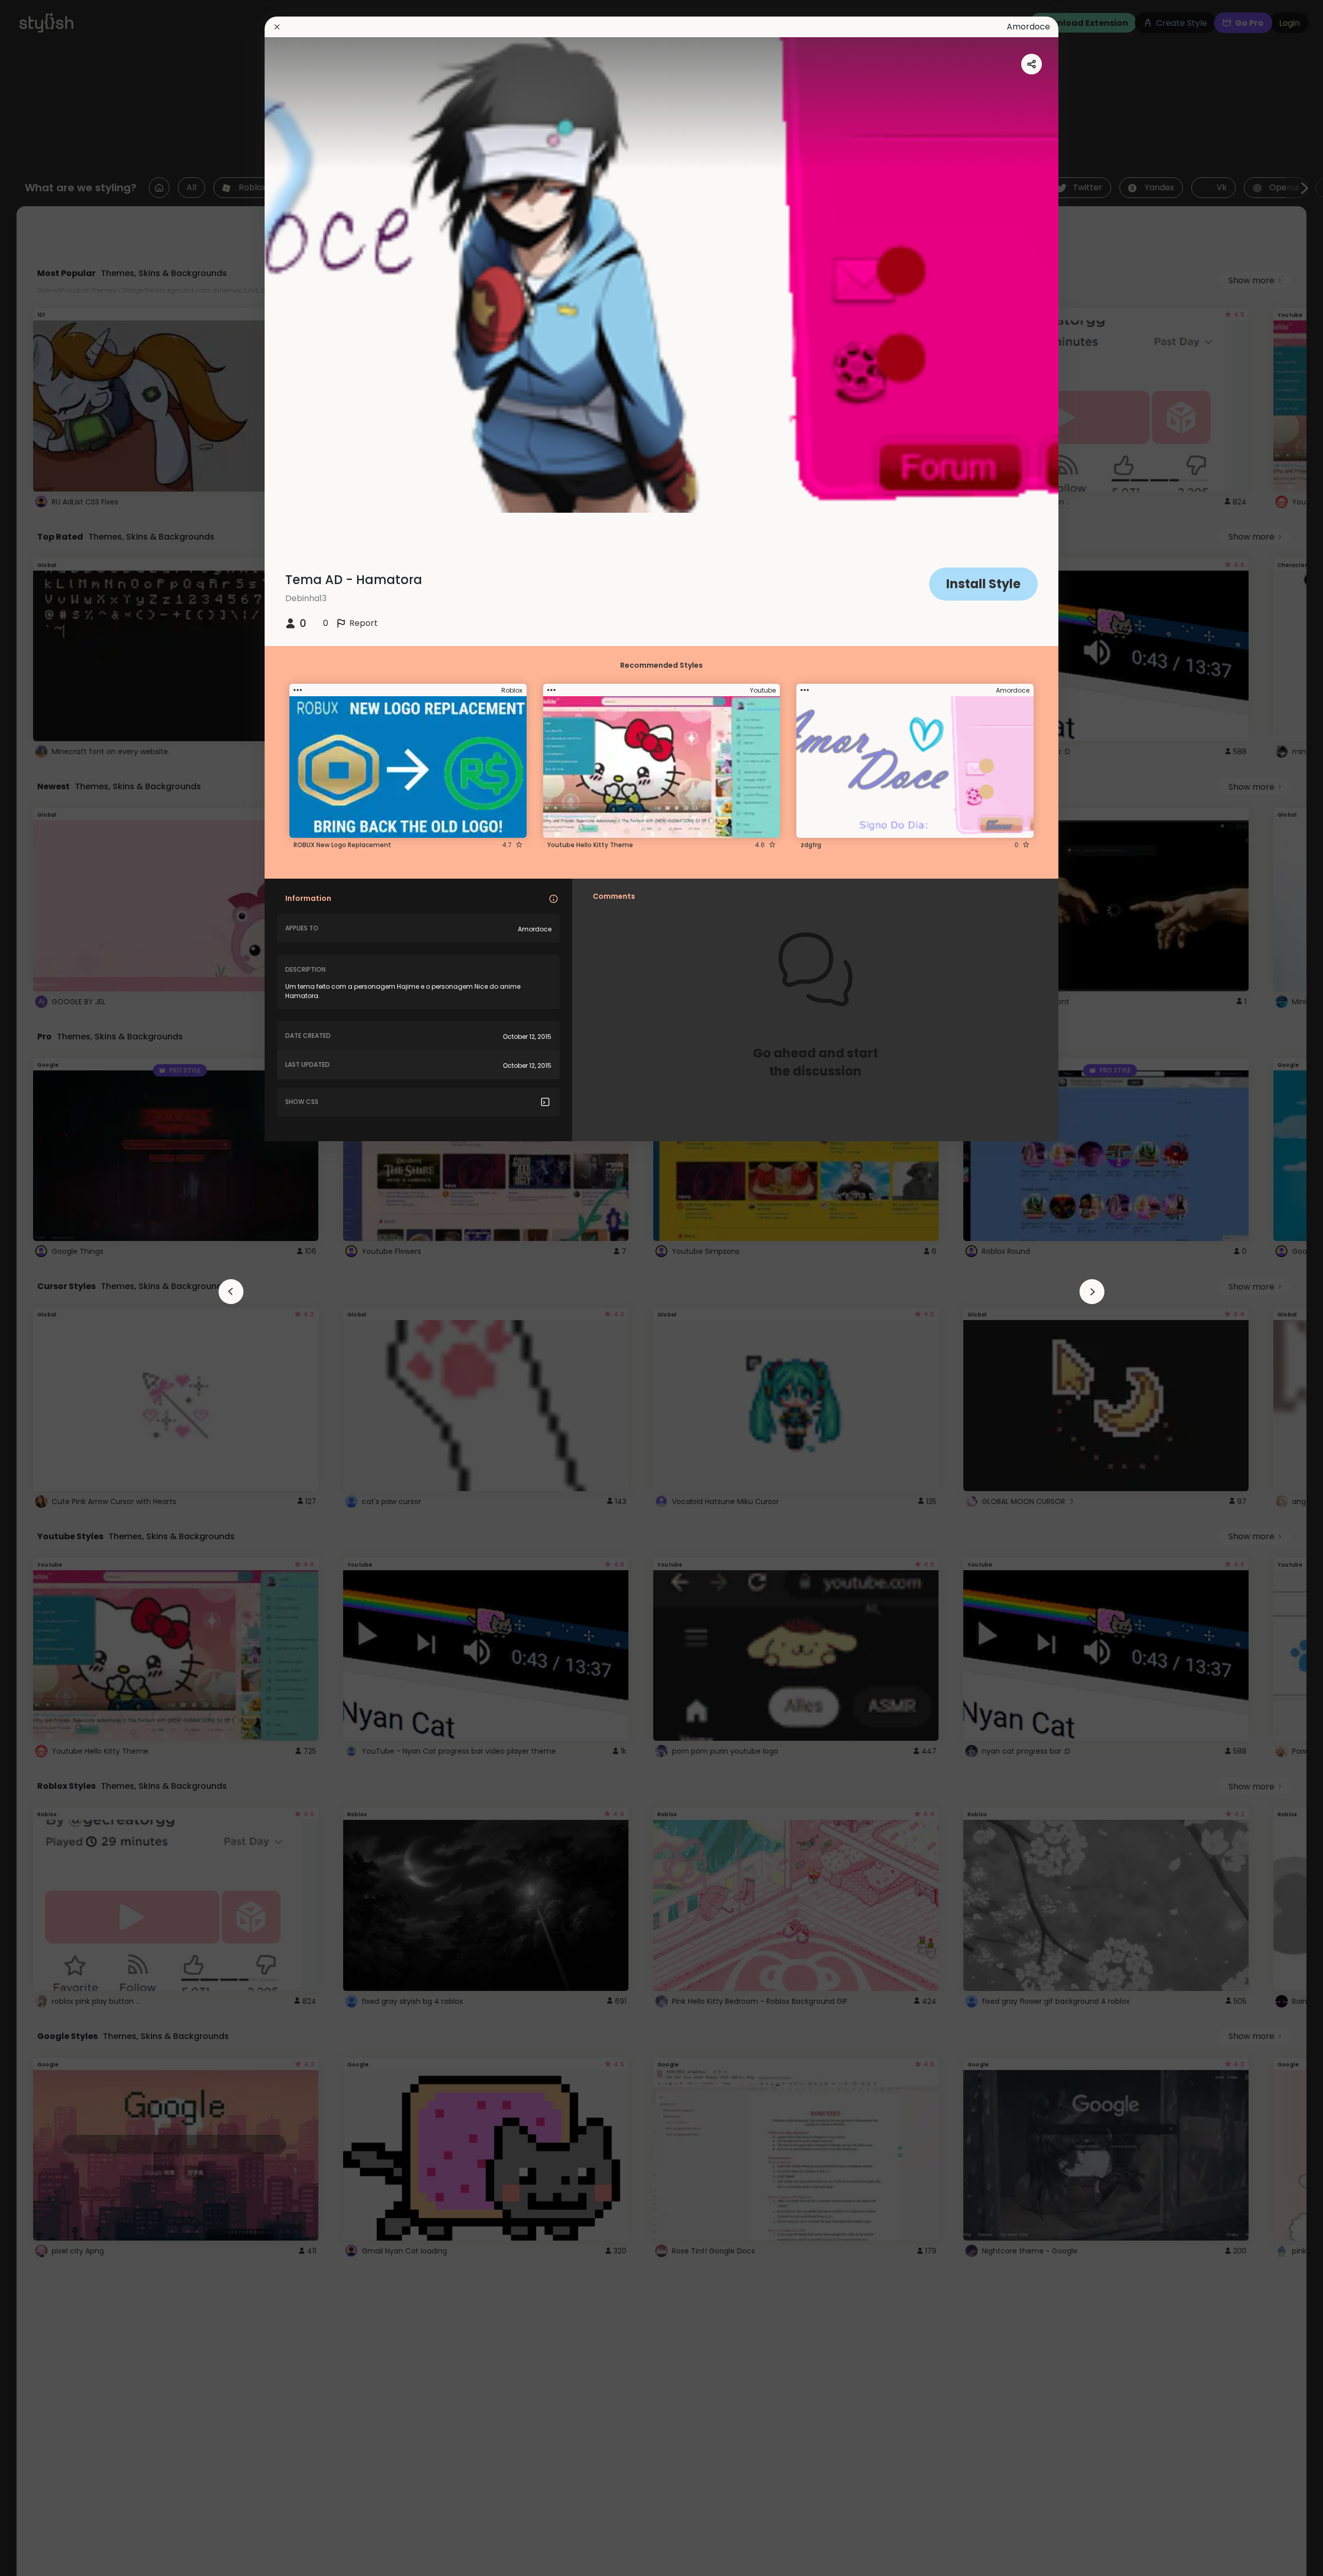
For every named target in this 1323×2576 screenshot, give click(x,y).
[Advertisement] (41, 1288)
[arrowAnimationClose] (231, 1292)
